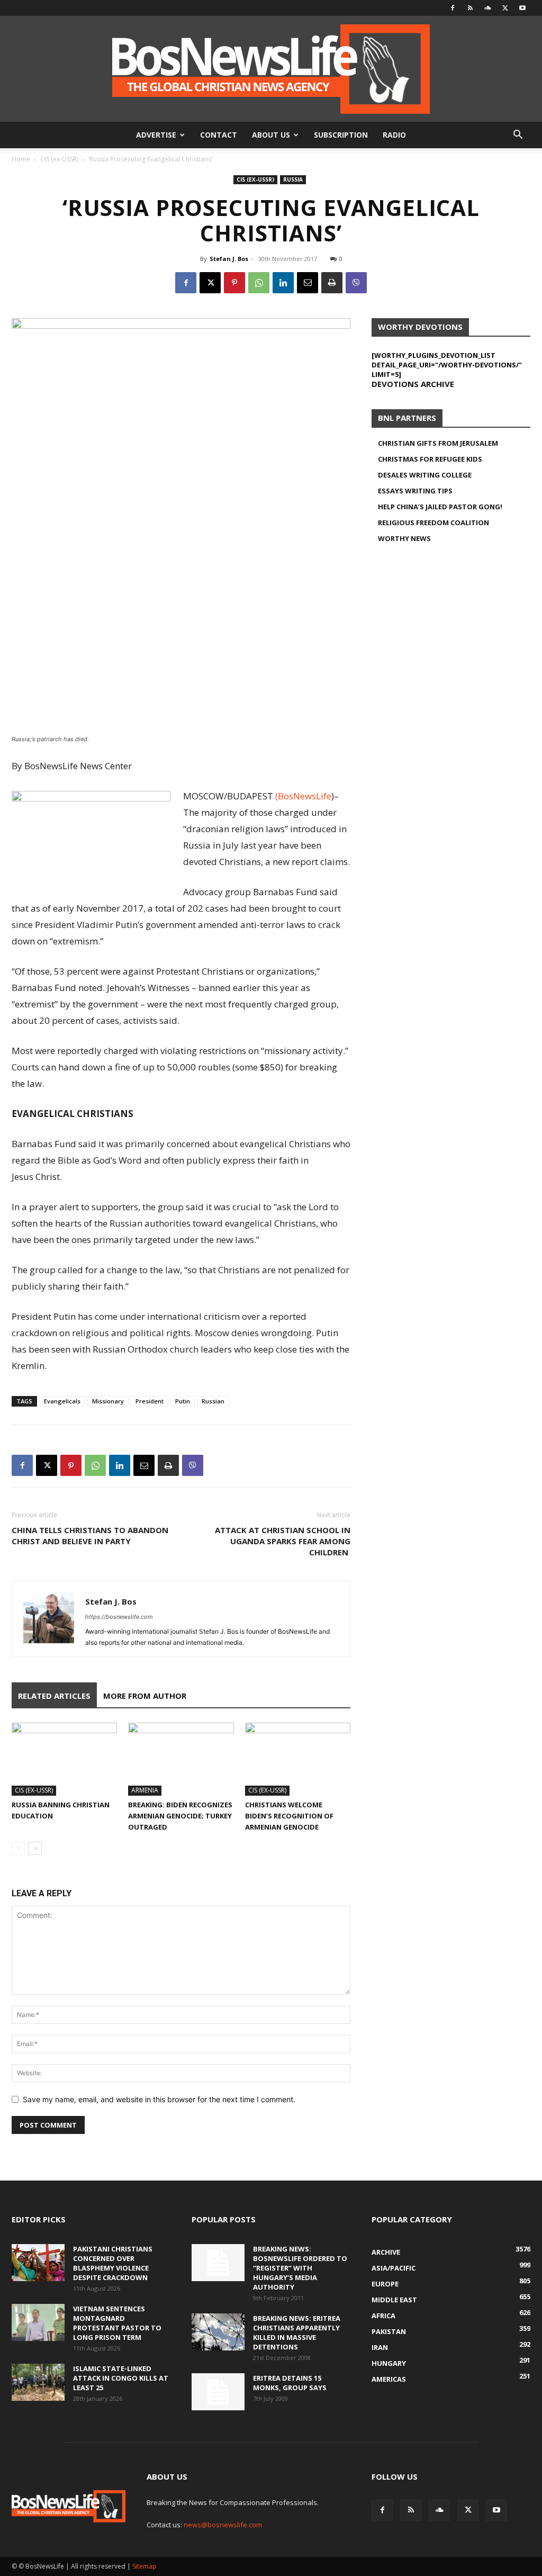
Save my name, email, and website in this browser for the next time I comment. (159, 2099)
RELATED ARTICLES (54, 1696)
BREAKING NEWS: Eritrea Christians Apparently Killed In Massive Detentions (297, 2332)
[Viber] (356, 283)
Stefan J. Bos (229, 259)
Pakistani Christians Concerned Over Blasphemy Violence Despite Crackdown (113, 2263)
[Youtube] (522, 8)
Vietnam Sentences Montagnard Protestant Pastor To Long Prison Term (117, 2323)
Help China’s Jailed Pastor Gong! (440, 507)
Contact (219, 135)
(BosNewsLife (303, 796)
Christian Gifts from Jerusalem (438, 443)
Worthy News (404, 538)
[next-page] (35, 1848)
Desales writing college (425, 475)
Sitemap (144, 2566)
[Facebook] (453, 8)
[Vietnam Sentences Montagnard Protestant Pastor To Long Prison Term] (38, 2322)
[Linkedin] (283, 283)
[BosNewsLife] (271, 69)
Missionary (108, 1401)
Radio (394, 135)
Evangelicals (62, 1401)
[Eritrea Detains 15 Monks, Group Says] (218, 2392)
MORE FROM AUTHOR (145, 1696)
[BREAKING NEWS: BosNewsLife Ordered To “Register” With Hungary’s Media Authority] (218, 2263)
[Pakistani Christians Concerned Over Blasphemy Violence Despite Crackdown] (38, 2263)
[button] (518, 136)
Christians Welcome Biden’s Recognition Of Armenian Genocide (289, 1816)
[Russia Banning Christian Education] (64, 1759)
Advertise (156, 135)
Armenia (145, 1790)
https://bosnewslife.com (119, 1617)
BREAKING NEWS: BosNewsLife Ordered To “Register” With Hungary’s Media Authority (300, 2268)
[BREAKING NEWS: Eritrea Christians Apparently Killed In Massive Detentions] (218, 2332)
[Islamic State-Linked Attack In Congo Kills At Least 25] (38, 2382)
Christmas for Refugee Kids (430, 459)
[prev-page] (18, 1848)
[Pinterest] (234, 283)
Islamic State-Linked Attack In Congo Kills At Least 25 (121, 2378)
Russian (213, 1401)
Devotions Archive (413, 384)
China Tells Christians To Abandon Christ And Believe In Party (90, 1535)
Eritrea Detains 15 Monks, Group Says (290, 2383)
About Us (271, 135)
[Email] (308, 283)
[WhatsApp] (259, 283)
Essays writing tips (415, 491)
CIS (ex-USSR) (59, 159)
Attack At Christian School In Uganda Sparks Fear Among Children (283, 1541)
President (150, 1401)
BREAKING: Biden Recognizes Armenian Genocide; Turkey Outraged (180, 1816)
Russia (293, 179)
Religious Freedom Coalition (433, 523)
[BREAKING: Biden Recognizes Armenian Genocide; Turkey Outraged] (181, 1759)
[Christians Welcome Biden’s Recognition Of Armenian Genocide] (298, 1759)
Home (21, 159)
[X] (505, 8)
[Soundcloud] (487, 8)
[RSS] (470, 8)
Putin (183, 1401)
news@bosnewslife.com (223, 2525)
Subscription (341, 135)
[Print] (332, 283)
